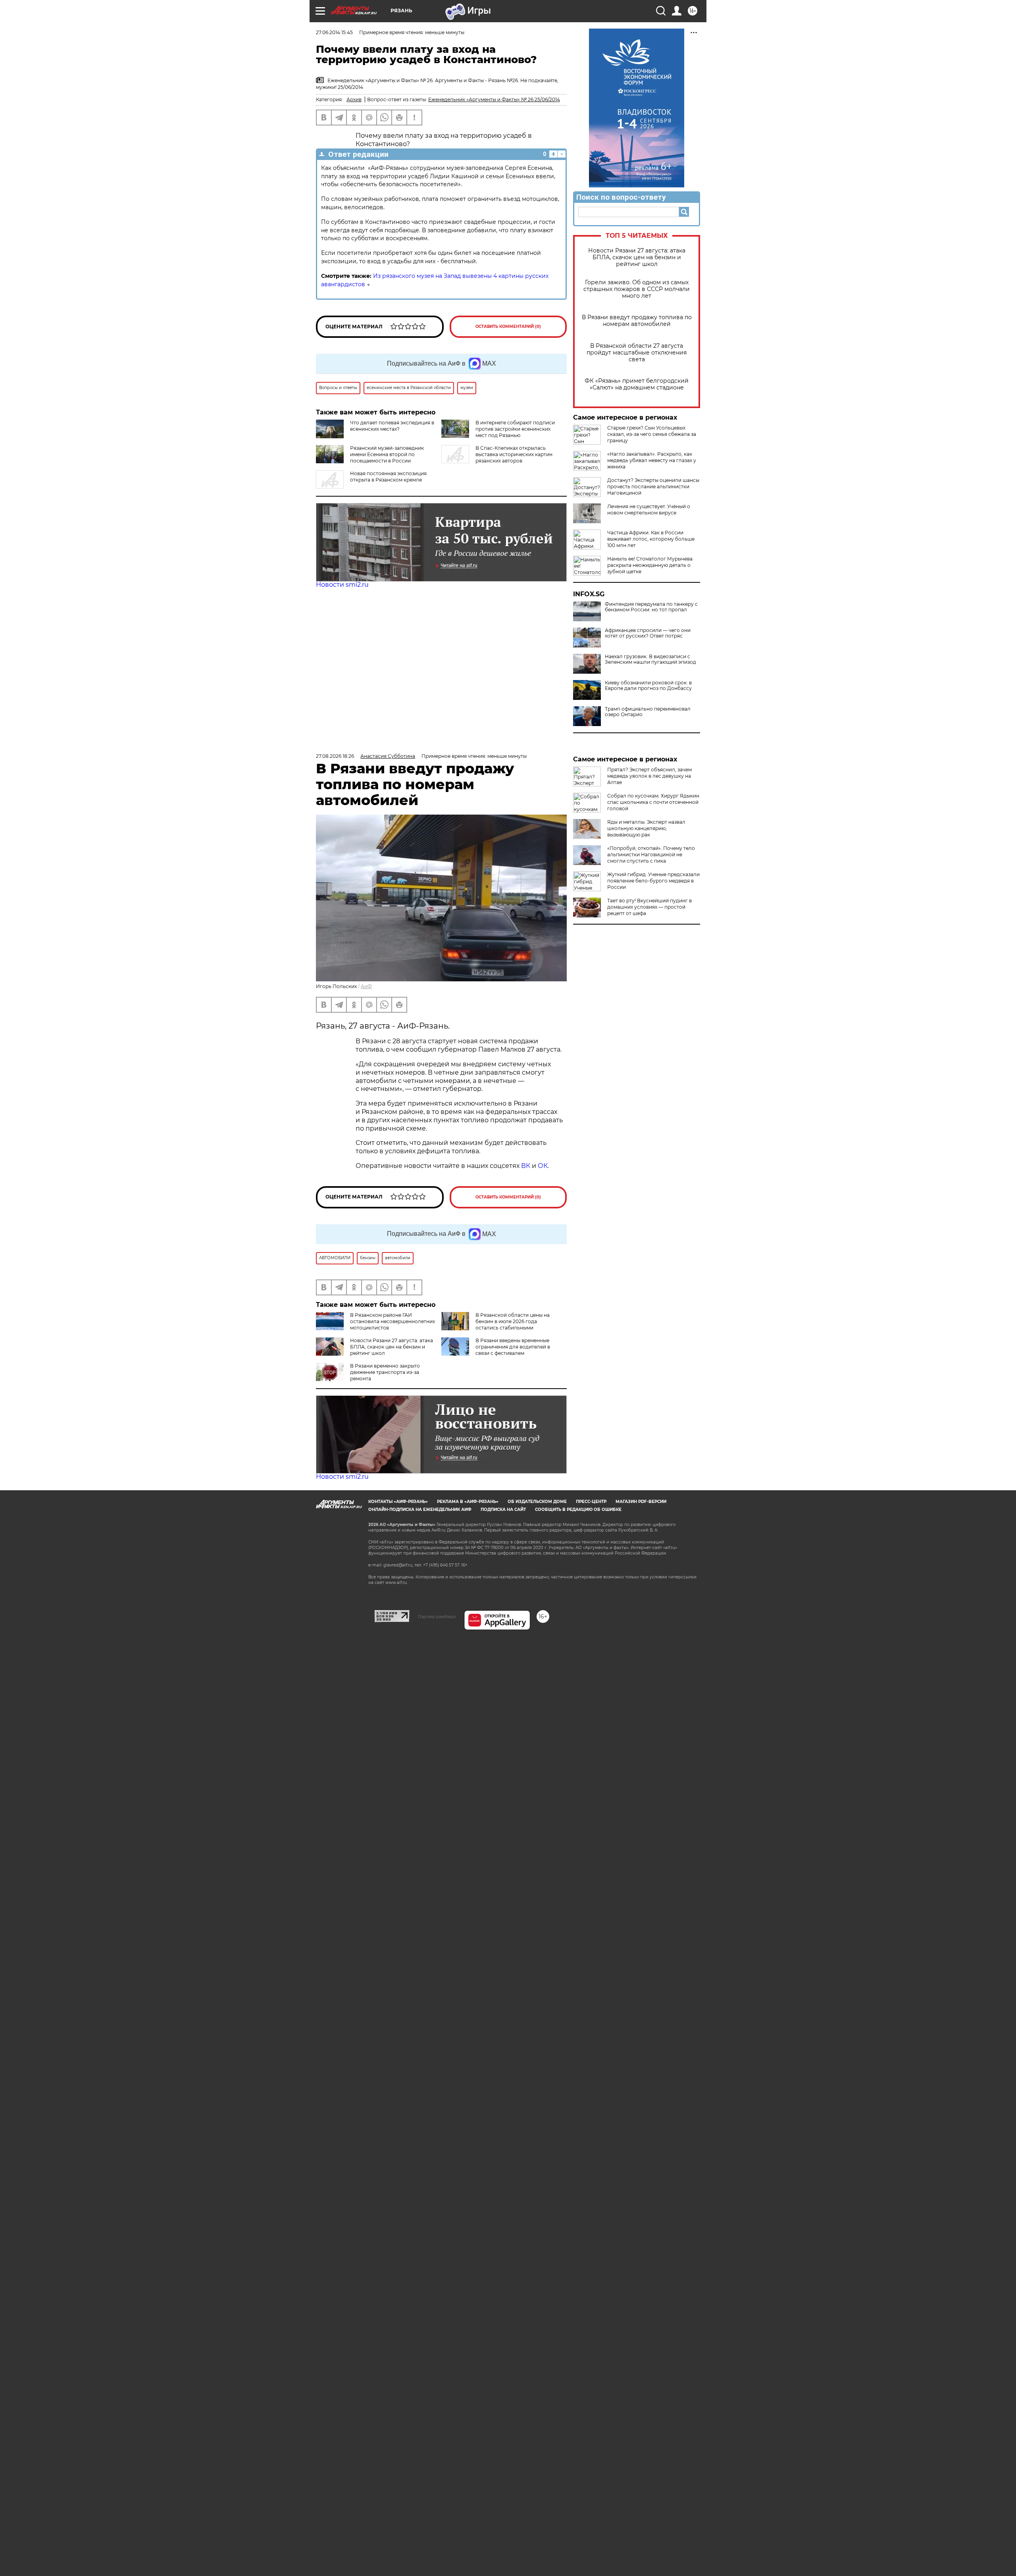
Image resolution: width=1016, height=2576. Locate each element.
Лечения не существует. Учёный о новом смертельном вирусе (649, 510)
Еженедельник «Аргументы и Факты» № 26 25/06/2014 (494, 99)
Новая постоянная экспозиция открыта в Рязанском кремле (388, 477)
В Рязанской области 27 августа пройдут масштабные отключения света (637, 353)
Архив (354, 99)
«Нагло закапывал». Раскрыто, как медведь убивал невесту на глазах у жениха (652, 460)
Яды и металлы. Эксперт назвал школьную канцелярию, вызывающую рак (646, 828)
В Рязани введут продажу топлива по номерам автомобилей (637, 321)
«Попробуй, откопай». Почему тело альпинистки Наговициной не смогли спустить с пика (651, 854)
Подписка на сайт (503, 1510)
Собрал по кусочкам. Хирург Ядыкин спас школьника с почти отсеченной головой (653, 802)
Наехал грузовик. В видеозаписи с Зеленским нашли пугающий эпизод (650, 659)
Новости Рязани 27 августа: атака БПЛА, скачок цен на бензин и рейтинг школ (637, 257)
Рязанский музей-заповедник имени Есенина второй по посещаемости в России (387, 454)
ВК (526, 1166)
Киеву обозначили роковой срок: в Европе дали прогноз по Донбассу (648, 686)
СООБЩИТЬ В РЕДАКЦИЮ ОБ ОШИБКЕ (578, 1510)
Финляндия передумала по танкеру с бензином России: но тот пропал (651, 607)
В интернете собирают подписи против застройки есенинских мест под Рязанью (515, 429)
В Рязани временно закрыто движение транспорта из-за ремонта (385, 1372)
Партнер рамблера (437, 1617)
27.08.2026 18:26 (335, 756)
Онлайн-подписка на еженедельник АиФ (420, 1510)
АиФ (366, 986)
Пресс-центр (591, 1502)
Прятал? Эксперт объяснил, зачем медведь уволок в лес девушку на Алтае (649, 776)
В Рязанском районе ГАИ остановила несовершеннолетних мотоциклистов (393, 1321)
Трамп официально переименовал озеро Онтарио (648, 712)
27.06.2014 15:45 (334, 32)
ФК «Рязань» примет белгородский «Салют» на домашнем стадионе (637, 384)
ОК (543, 1166)
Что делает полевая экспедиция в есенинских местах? (392, 426)
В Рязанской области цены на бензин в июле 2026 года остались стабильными (513, 1321)
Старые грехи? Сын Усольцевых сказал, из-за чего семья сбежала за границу (652, 434)
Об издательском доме (537, 1502)
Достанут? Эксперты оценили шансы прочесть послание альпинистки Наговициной (653, 486)
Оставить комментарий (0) (508, 327)
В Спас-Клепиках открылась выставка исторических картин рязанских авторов (514, 454)
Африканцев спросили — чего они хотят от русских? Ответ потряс (648, 633)
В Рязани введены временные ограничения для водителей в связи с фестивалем (513, 1347)
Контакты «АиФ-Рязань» (398, 1502)
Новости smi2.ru (342, 585)
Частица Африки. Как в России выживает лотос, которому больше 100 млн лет (651, 539)
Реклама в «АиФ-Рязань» (468, 1502)
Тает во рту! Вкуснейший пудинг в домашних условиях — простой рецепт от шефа (649, 907)
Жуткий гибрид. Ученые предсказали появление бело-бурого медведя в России (653, 881)
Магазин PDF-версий (641, 1502)
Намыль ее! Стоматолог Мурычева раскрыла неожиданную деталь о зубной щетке (650, 565)
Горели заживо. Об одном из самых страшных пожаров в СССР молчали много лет (637, 289)
